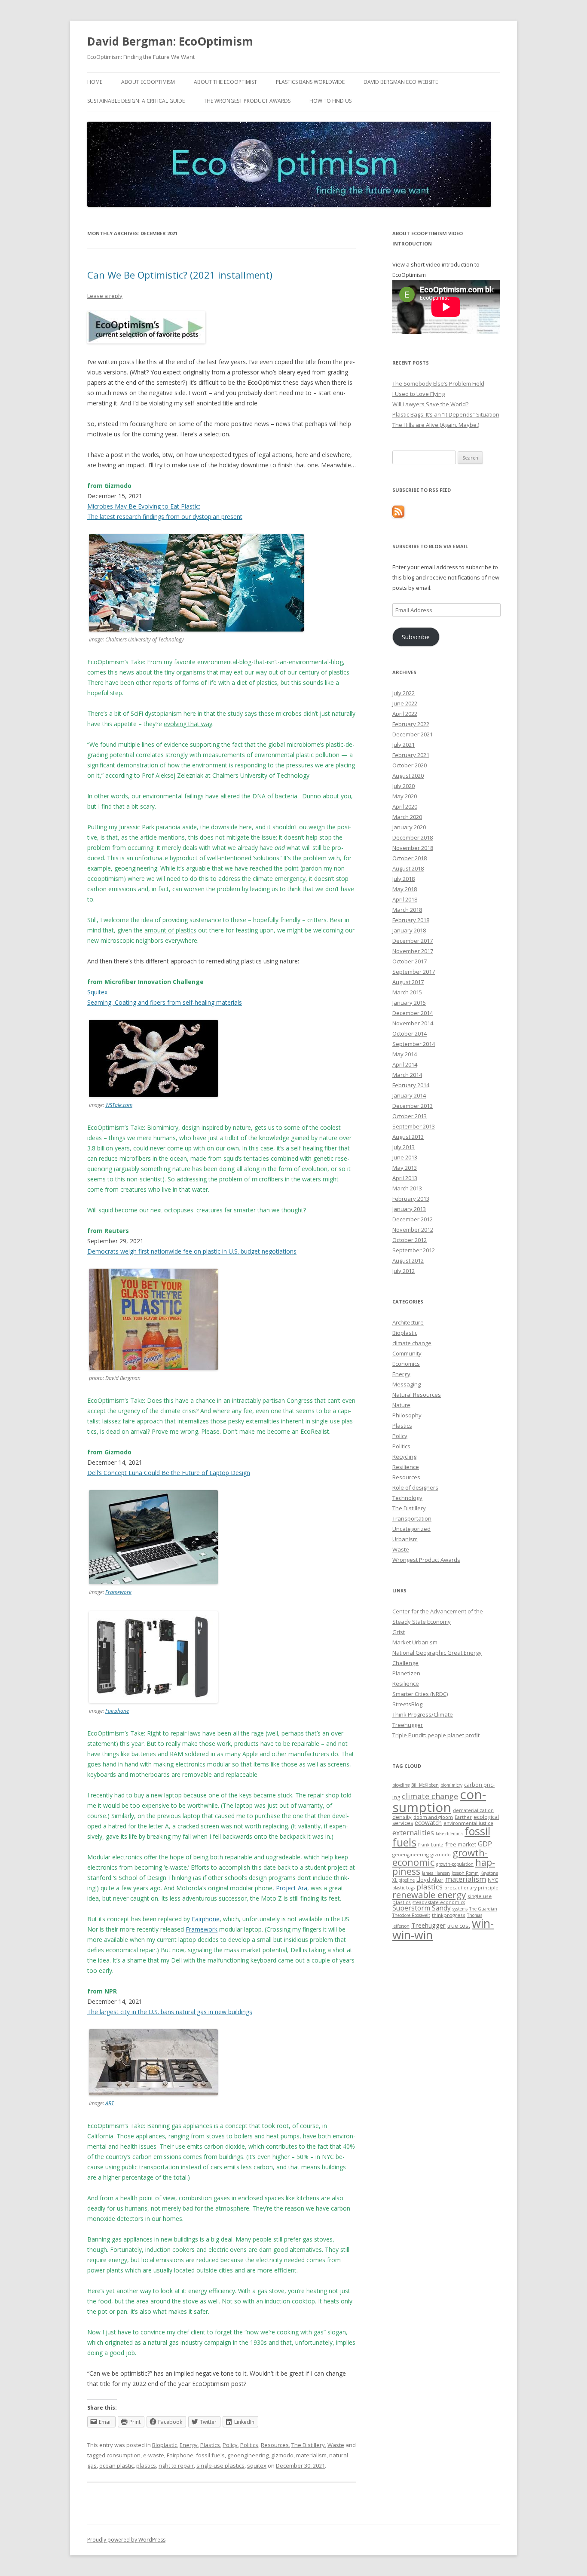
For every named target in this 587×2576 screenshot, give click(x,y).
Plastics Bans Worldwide (310, 82)
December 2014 (413, 1013)
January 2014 (409, 1095)
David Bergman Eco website (401, 82)
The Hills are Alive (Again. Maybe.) (436, 425)
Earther (463, 1817)
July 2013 (404, 1147)
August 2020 (408, 776)
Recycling (404, 1457)
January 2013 (409, 1209)
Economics (406, 1364)
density (402, 1817)
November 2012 (413, 1230)
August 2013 (408, 1137)
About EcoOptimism (148, 82)
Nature (401, 1405)
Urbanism (405, 1539)
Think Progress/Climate (423, 1714)
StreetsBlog (407, 1704)
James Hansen (436, 1873)
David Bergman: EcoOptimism (170, 41)
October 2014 (410, 1033)
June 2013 (405, 1157)
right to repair (176, 2466)
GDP (485, 1844)
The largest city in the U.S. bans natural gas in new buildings (170, 2012)
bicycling (401, 1785)
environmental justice (468, 1823)
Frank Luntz (431, 1845)
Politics (249, 2445)
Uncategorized (411, 1529)
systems (460, 1909)
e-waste (154, 2455)
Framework (118, 1592)
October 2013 (410, 1116)
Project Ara (292, 1888)
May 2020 (405, 796)
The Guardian (483, 1909)
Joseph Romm (465, 1873)
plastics (146, 2466)
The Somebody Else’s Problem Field (438, 383)
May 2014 (405, 1054)
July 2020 (404, 786)
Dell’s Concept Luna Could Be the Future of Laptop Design (169, 1473)
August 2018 (408, 868)
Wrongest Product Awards (426, 1560)
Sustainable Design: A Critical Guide (136, 101)
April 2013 (405, 1178)
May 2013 (405, 1168)
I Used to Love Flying (419, 394)
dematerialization (473, 1810)
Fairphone (117, 1711)
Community (407, 1353)
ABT (110, 2103)
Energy (189, 2445)
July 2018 (404, 879)
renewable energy (429, 1895)
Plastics (210, 2445)
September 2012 (414, 1250)
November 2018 (413, 848)
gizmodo (282, 2455)
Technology (407, 1498)
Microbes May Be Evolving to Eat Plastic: (144, 506)
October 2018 (410, 858)
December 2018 (413, 837)
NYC (493, 1880)
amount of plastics (170, 930)
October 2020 (410, 765)
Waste (336, 2445)
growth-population (455, 1864)
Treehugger (408, 1725)
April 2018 (405, 899)
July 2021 (404, 745)
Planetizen (406, 1673)
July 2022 (404, 693)
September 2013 (414, 1126)
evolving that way (188, 724)
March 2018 (407, 910)
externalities (413, 1832)
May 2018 (405, 889)
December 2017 (413, 941)
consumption (124, 2455)
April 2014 (405, 1064)
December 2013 (413, 1106)
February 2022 (411, 724)
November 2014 (413, 1023)
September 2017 (414, 972)
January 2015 (409, 1003)
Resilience (406, 1467)
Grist (399, 1632)
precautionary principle (471, 1888)
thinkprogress (449, 1915)
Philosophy (407, 1415)
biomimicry (451, 1785)
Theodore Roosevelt (411, 1915)
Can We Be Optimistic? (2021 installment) (180, 275)
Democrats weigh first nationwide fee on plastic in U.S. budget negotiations (192, 1251)
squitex (257, 2466)
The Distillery (308, 2445)
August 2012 (408, 1260)
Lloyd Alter (430, 1880)
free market (461, 1844)
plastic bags (404, 1888)
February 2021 (411, 755)
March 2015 (407, 992)
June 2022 (405, 703)
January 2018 (409, 930)
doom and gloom (433, 1817)
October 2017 (410, 961)
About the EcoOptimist (225, 82)
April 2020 (405, 807)
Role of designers (415, 1487)
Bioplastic (165, 2445)
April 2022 (405, 714)
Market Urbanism (415, 1642)
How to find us (330, 101)
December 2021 (413, 734)
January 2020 (409, 827)
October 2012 (410, 1240)
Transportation (412, 1518)
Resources (275, 2445)
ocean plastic (116, 2466)
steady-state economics (439, 1902)
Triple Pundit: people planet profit (436, 1735)
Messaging (407, 1384)
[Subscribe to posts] (398, 515)
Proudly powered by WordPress (126, 2540)
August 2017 (408, 982)
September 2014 (414, 1044)
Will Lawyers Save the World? (430, 404)
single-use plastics (220, 2466)
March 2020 (407, 817)
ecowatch (428, 1823)
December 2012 (413, 1219)
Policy (230, 2445)
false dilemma (449, 1834)
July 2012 (404, 1271)
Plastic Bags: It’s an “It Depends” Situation (446, 414)
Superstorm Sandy (422, 1908)
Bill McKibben (425, 1785)
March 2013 (407, 1188)
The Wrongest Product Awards (247, 101)
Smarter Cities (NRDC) (420, 1694)
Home (95, 82)
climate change (412, 1343)
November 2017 (413, 951)
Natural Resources (417, 1395)
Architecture (408, 1322)
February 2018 (411, 920)
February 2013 (411, 1199)
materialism (311, 2455)
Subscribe (416, 637)
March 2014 (407, 1075)
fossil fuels (210, 2455)
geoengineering (248, 2455)
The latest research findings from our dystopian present (165, 517)
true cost (459, 1926)
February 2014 (411, 1085)
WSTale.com (119, 1105)
